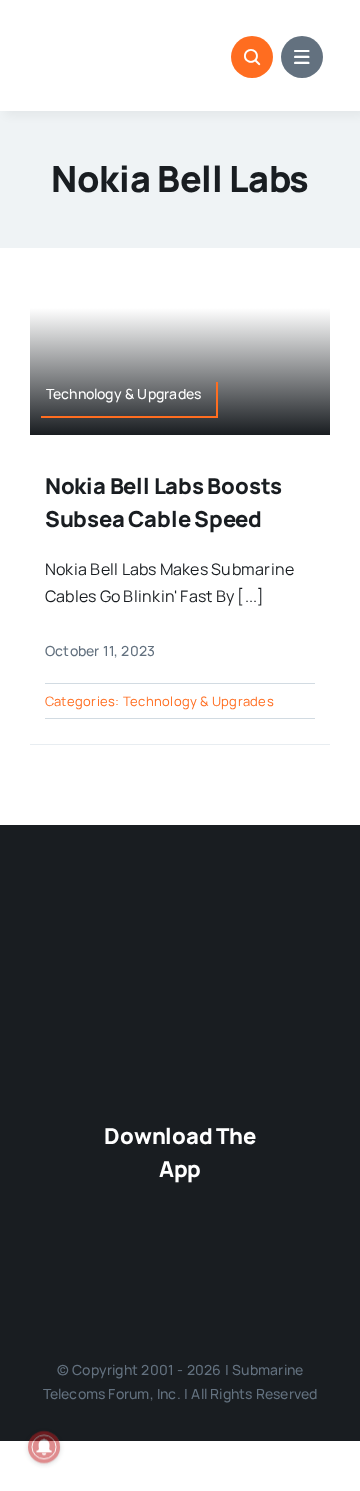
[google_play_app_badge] (180, 1264)
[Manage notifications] (44, 1447)
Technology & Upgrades (198, 701)
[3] (180, 913)
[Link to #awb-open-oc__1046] (252, 57)
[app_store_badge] (180, 1204)
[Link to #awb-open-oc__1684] (302, 57)
